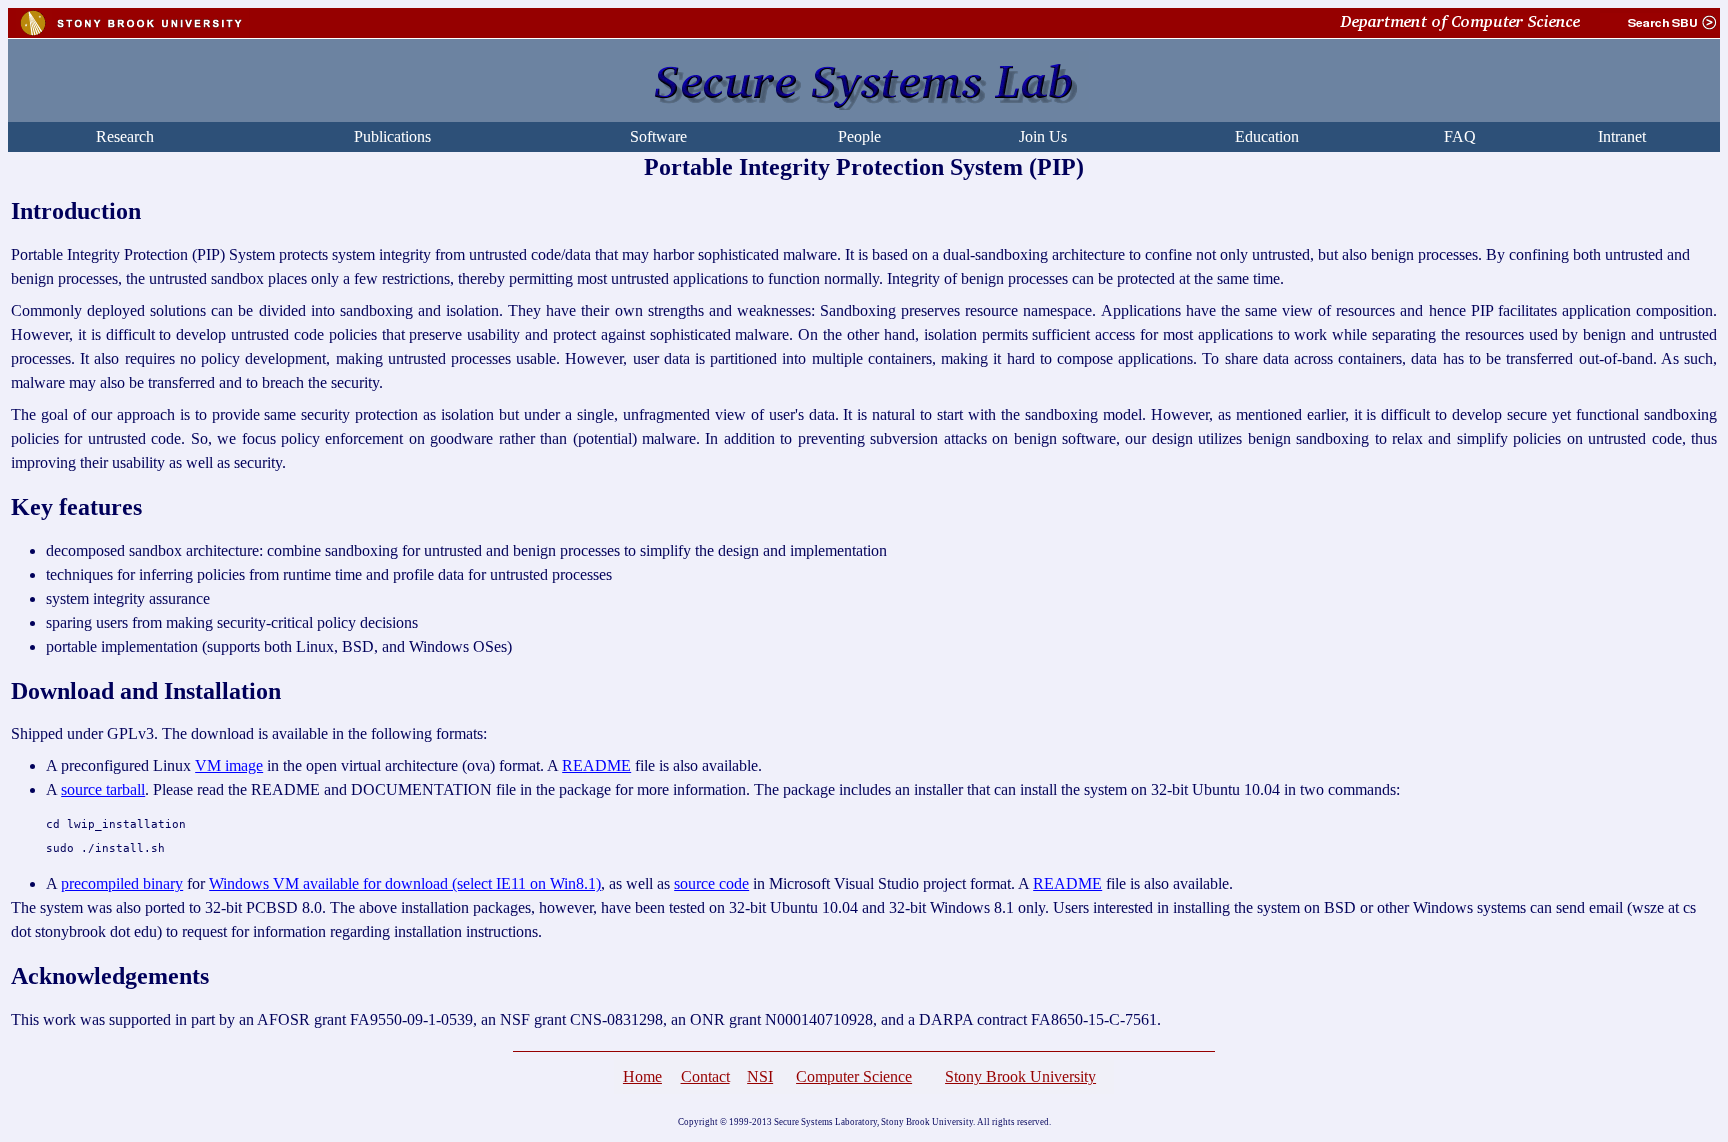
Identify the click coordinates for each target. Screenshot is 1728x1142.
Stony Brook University (1020, 1076)
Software (658, 136)
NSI (760, 1076)
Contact (705, 1076)
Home (642, 1076)
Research (125, 136)
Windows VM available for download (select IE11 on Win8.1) (405, 883)
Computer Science (854, 1076)
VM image (229, 765)
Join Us (1043, 136)
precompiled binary (122, 883)
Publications (392, 136)
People (859, 136)
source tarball (103, 789)
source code (711, 883)
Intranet (1622, 136)
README (596, 765)
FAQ (1460, 136)
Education (1267, 136)
